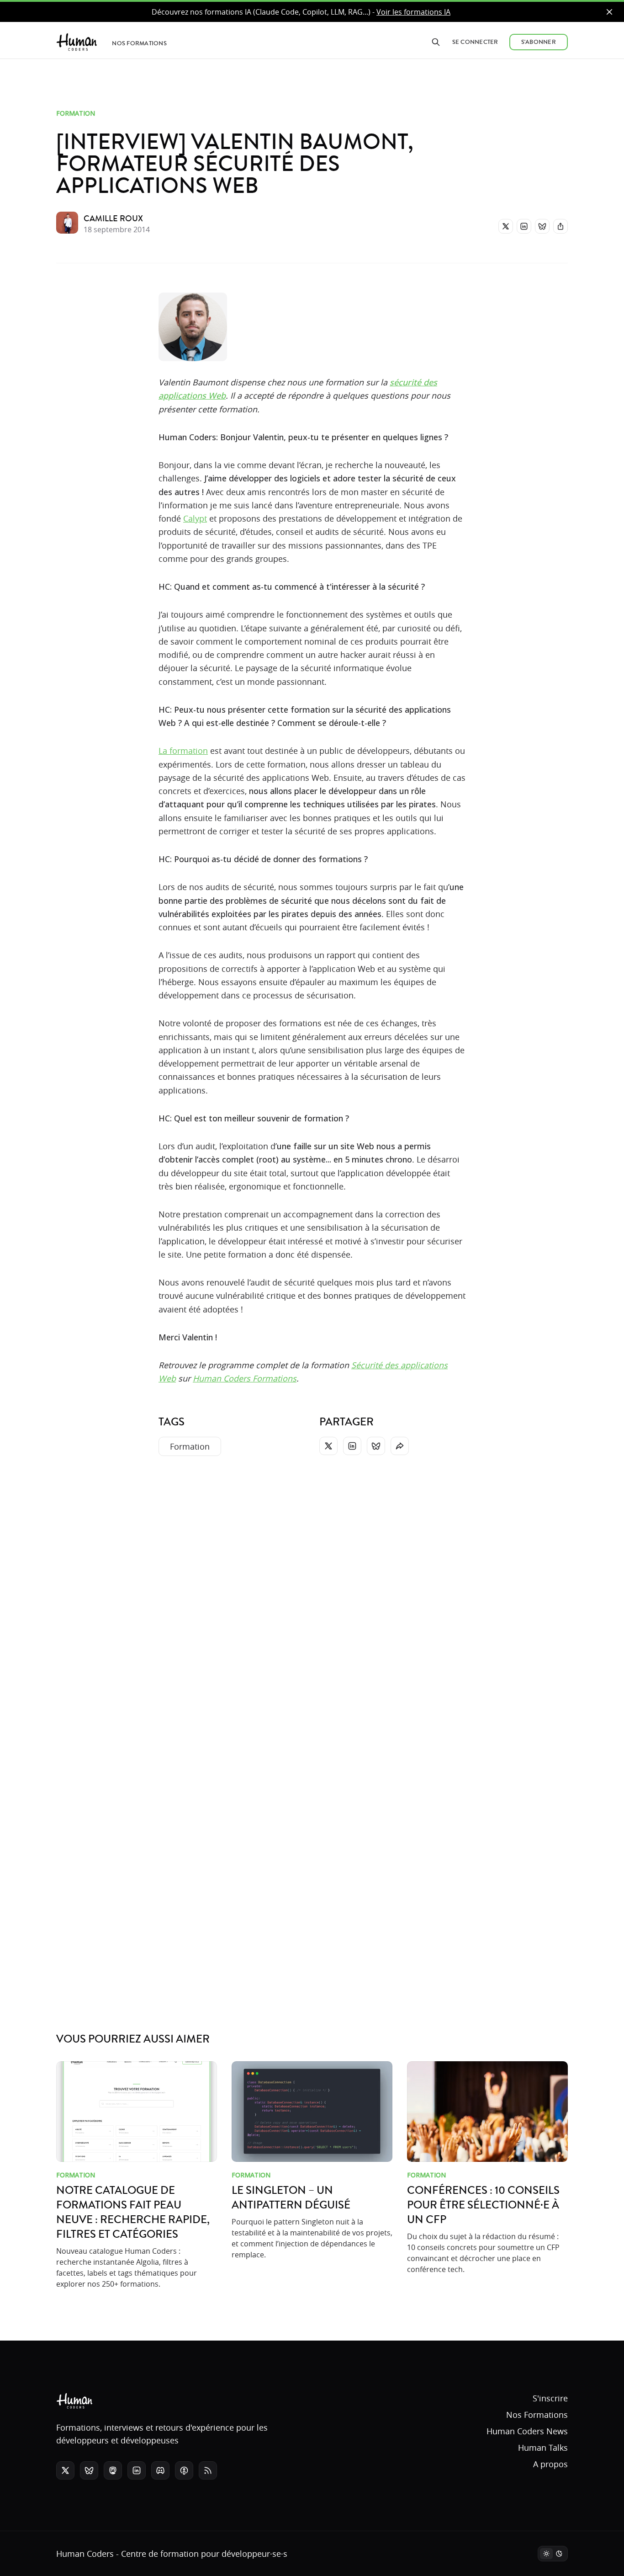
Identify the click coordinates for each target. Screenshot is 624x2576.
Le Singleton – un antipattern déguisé (291, 2198)
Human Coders (85, 2554)
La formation (183, 751)
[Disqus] (312, 1600)
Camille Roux (113, 219)
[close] (609, 12)
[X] (506, 226)
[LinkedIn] (524, 226)
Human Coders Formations (245, 1378)
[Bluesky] (542, 226)
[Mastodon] (113, 2470)
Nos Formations (537, 2415)
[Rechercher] (436, 42)
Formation (76, 113)
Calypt (195, 518)
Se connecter (475, 42)
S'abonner (539, 42)
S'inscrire (550, 2398)
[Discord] (160, 2470)
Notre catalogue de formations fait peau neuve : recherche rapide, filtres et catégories (133, 2213)
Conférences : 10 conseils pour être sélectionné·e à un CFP (483, 2205)
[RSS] (208, 2470)
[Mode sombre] (553, 2554)
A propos (550, 2464)
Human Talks (543, 2448)
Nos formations (139, 43)
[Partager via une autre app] (561, 226)
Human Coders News (527, 2431)
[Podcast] (184, 2470)
